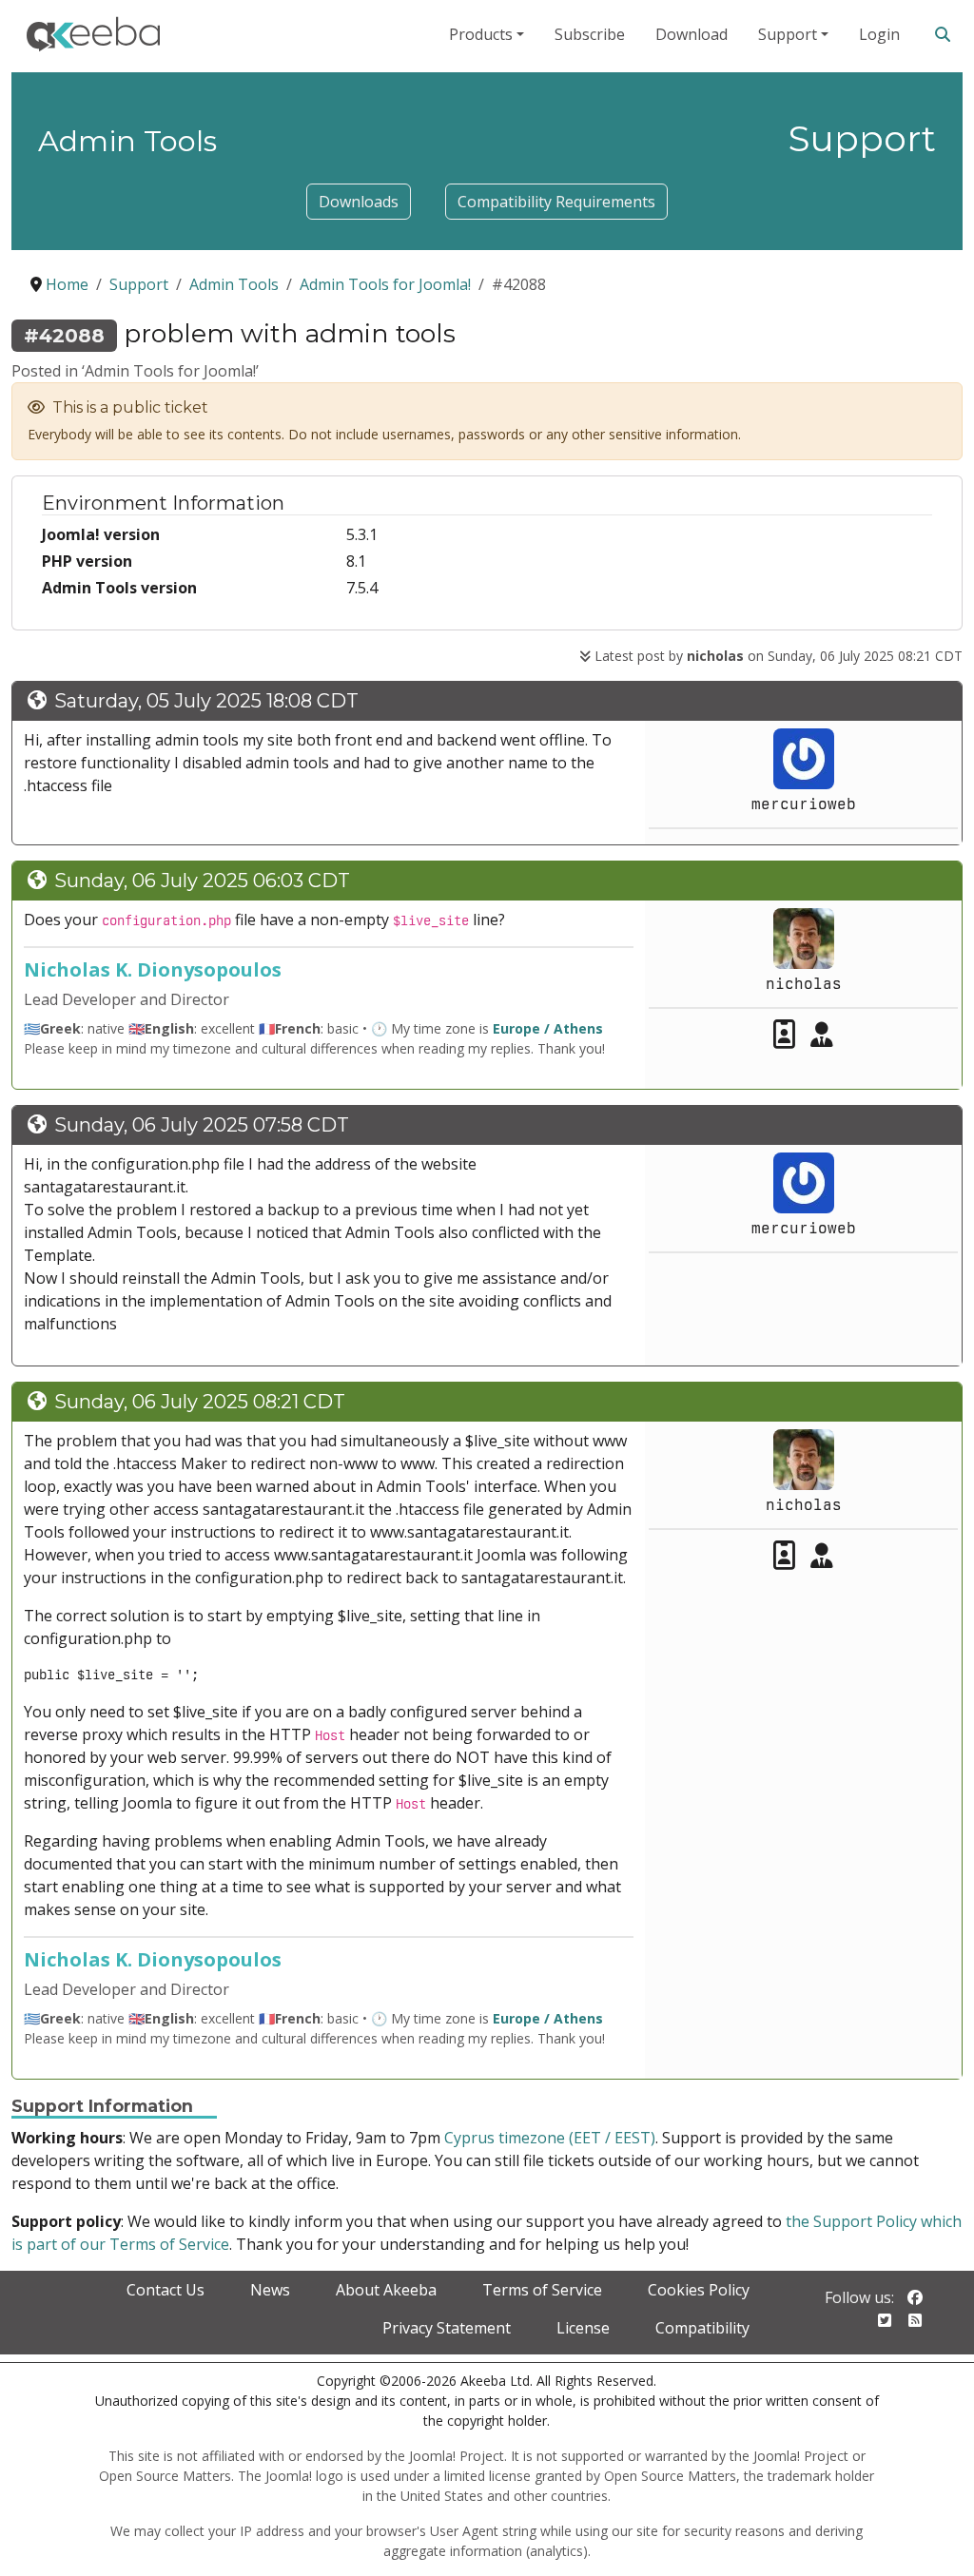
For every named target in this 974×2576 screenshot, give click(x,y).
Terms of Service (542, 2290)
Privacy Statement (447, 2328)
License (583, 2328)
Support (788, 34)
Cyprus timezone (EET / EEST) (550, 2138)
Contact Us (166, 2290)
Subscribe (590, 34)
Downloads (359, 202)
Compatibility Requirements (556, 202)
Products (481, 34)
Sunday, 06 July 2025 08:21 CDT (200, 1402)
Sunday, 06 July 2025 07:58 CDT (202, 1125)
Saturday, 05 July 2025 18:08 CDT (206, 701)
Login (879, 34)
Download (692, 34)
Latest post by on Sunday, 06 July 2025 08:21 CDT (777, 656)
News (270, 2290)
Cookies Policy (699, 2290)
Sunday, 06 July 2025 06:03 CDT (202, 881)
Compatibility (702, 2328)
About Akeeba (386, 2290)
